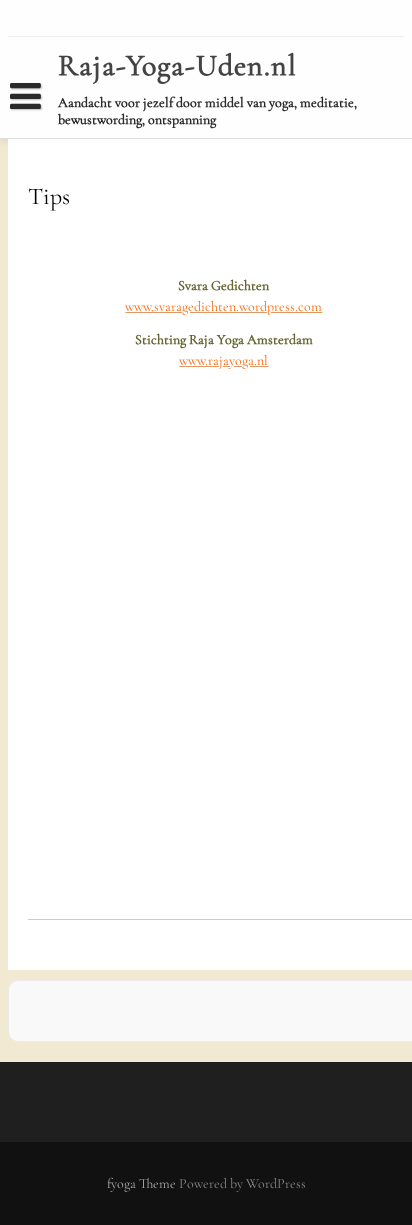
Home (41, 133)
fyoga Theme (143, 1183)
